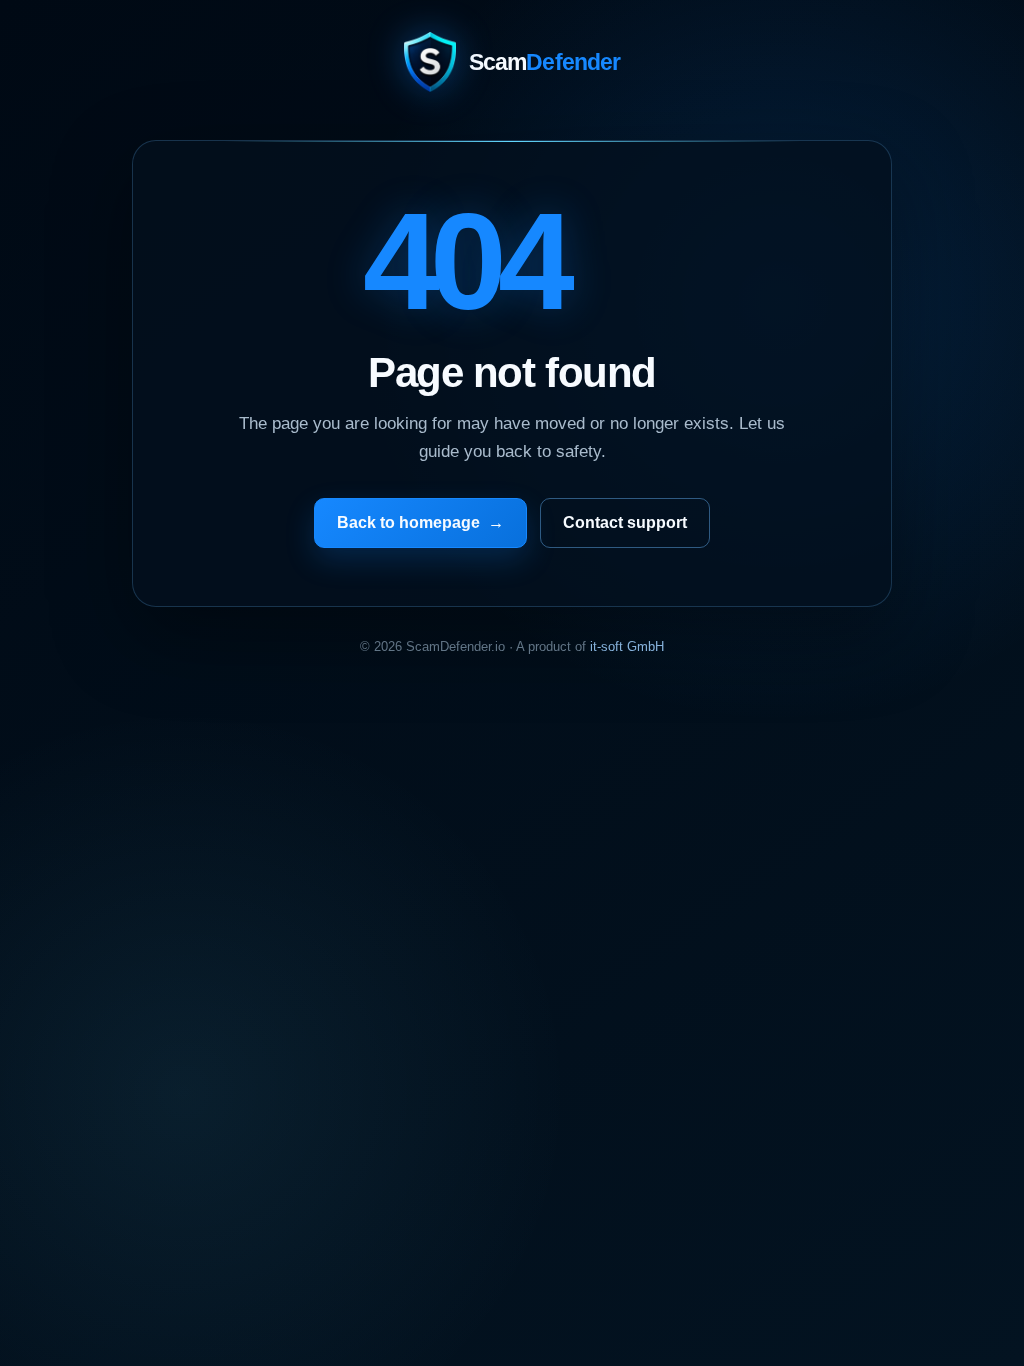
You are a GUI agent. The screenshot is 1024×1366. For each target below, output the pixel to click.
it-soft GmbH (627, 646)
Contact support (625, 522)
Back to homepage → (420, 522)
